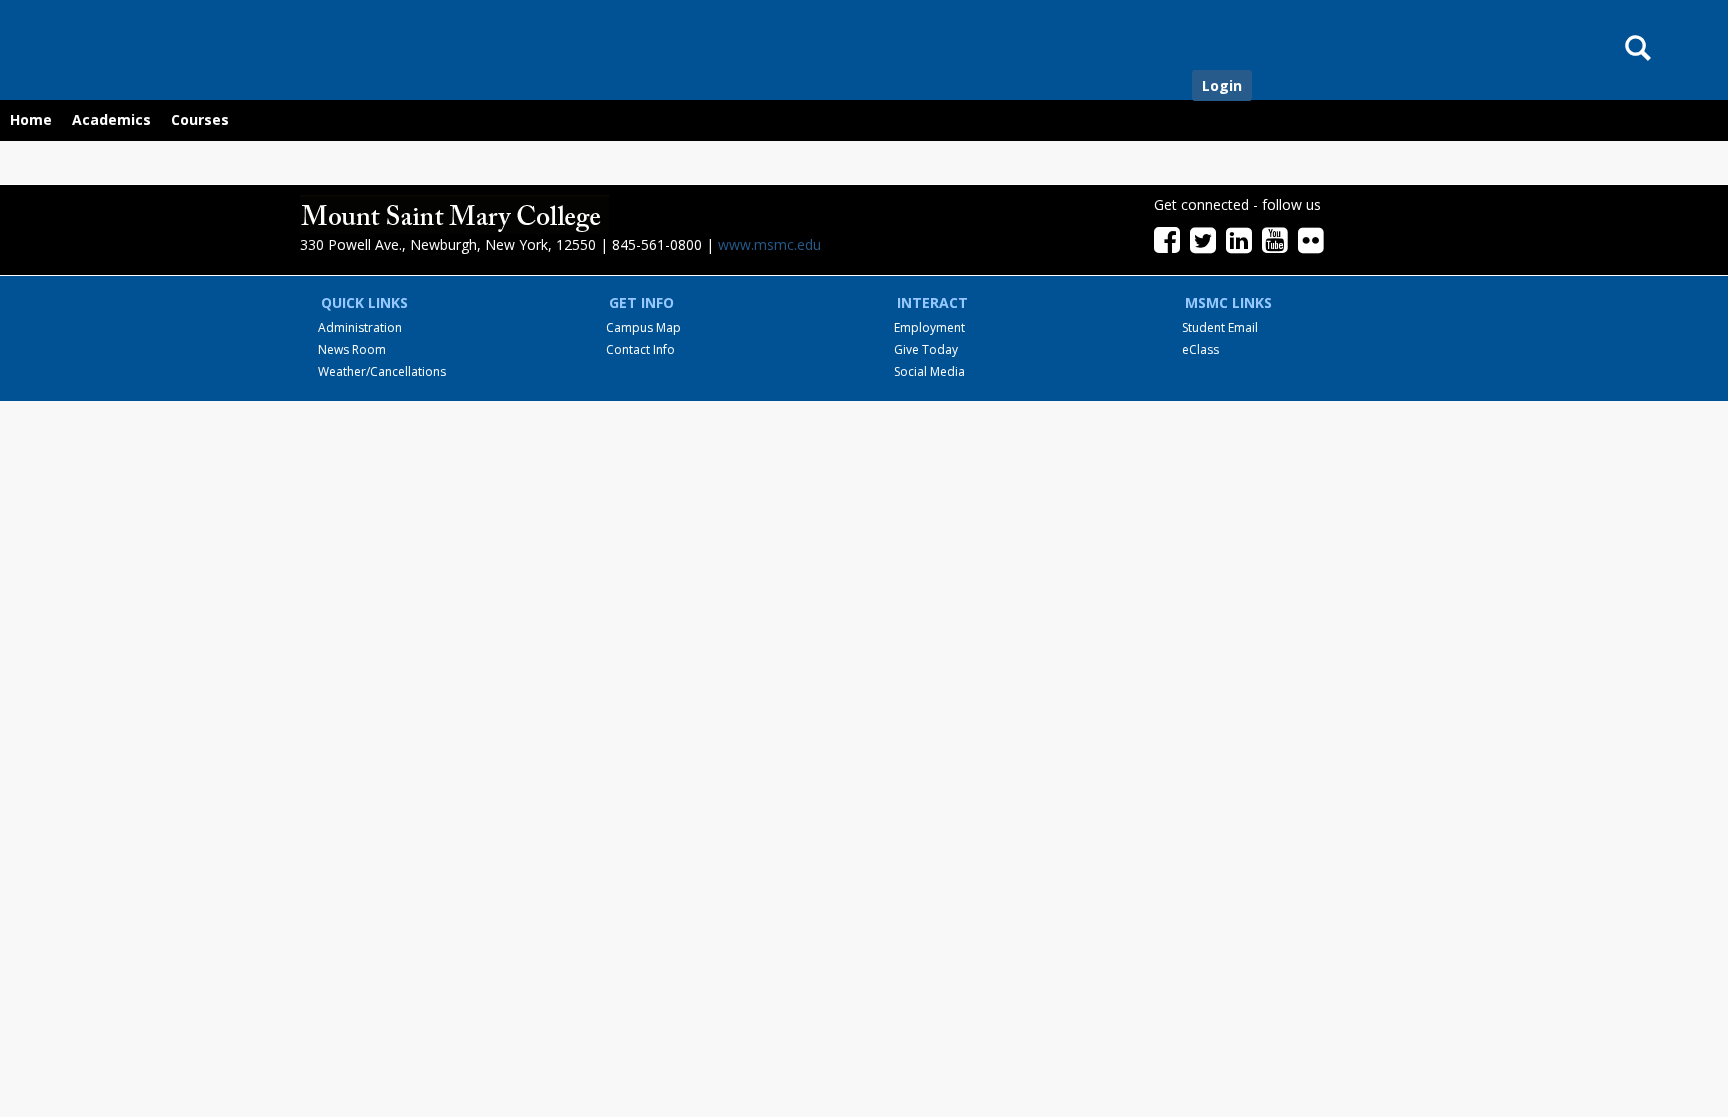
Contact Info (640, 349)
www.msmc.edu (769, 244)
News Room (352, 349)
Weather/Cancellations (382, 371)
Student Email (1220, 327)
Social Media (929, 371)
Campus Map (643, 327)
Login (1222, 85)
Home (31, 119)
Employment (929, 327)
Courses (200, 119)
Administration (360, 327)
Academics (111, 119)
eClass (1200, 349)
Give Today (926, 349)
